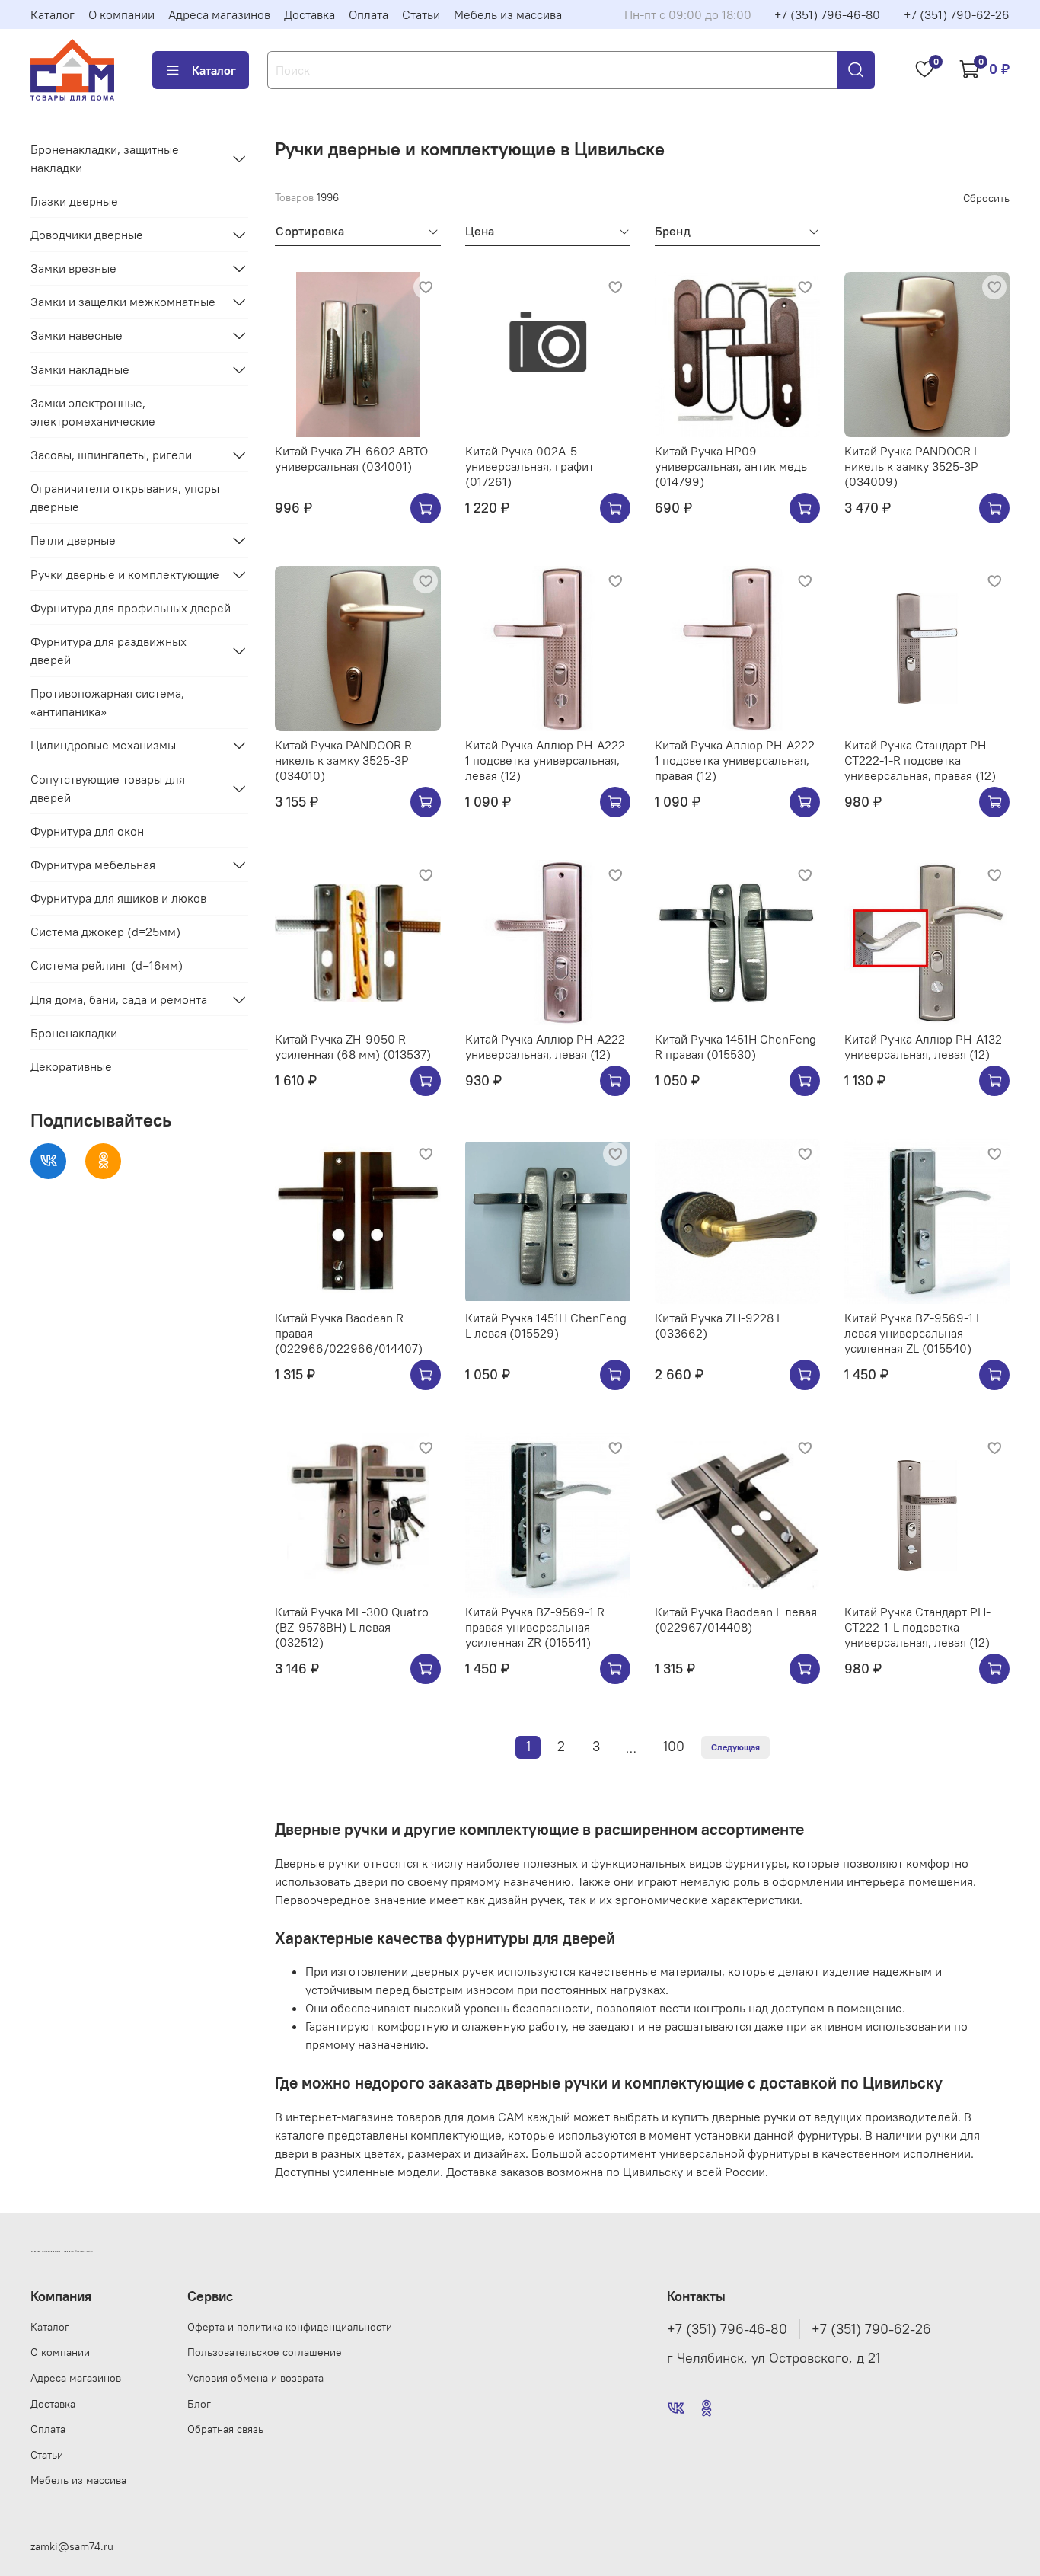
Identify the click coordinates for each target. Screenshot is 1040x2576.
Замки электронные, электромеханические (93, 412)
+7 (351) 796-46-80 (827, 14)
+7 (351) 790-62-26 (957, 14)
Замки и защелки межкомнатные (123, 302)
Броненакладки (74, 1033)
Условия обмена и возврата (255, 2378)
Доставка (309, 14)
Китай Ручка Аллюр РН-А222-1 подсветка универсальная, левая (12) (547, 760)
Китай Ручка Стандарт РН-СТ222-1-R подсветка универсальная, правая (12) (920, 760)
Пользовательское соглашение (265, 2352)
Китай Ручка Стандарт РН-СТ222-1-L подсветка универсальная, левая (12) (917, 1627)
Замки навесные (77, 335)
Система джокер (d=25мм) (105, 932)
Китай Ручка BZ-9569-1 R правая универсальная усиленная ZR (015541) (535, 1627)
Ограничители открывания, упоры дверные (125, 497)
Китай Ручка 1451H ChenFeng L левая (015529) (546, 1325)
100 (674, 1747)
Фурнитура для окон (87, 831)
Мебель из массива (508, 14)
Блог (199, 2404)
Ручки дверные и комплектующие (125, 574)
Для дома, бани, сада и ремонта (119, 999)
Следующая (735, 1747)
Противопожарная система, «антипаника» (107, 702)
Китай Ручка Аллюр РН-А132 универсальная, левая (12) (923, 1047)
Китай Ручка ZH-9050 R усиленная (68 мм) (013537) (353, 1047)
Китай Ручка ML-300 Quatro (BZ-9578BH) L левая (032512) (352, 1627)
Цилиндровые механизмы (103, 745)
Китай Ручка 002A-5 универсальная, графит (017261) (530, 466)
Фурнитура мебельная (93, 865)
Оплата (368, 14)
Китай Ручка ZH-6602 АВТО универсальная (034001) (351, 459)
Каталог (53, 14)
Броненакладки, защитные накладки (105, 158)
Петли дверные (73, 540)
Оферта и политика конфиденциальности (290, 2327)
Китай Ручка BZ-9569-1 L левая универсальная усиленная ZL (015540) (913, 1333)
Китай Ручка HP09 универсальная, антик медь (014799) (731, 466)
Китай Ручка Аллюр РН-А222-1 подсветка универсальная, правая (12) (737, 760)
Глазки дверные (74, 201)
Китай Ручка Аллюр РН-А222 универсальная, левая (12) (545, 1047)
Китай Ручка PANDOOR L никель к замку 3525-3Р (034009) (912, 466)
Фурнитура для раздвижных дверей (108, 650)
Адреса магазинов (219, 14)
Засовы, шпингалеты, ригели (111, 455)
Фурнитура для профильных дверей (131, 608)
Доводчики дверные (87, 235)
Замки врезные (73, 268)
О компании (121, 14)
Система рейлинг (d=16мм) (107, 965)
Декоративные (71, 1066)
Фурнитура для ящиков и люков (118, 898)
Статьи (421, 14)
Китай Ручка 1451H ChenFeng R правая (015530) (735, 1047)
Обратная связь (225, 2429)
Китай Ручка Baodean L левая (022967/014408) (736, 1619)
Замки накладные (80, 369)
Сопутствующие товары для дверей (108, 788)
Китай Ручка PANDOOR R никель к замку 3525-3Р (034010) (343, 760)
